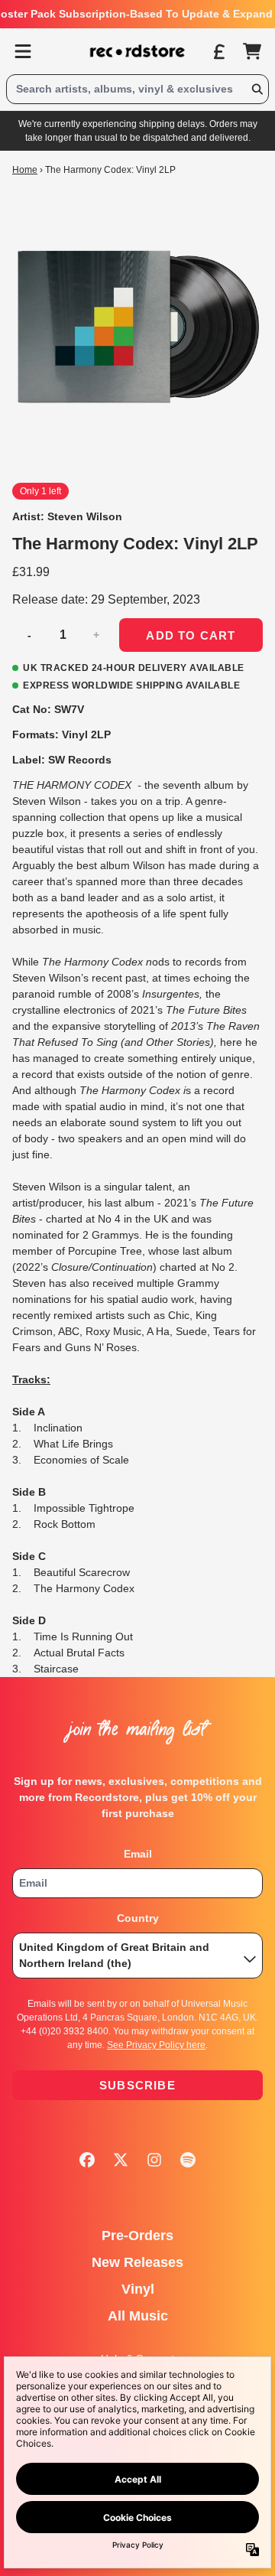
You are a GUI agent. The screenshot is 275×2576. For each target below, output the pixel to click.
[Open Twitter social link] (121, 2160)
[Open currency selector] (218, 51)
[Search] (257, 89)
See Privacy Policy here (156, 2045)
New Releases (137, 2262)
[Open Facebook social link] (87, 2160)
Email (138, 1854)
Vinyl (138, 2289)
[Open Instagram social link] (154, 2160)
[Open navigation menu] (23, 51)
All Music (138, 2316)
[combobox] (137, 89)
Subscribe (137, 2085)
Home (25, 170)
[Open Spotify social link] (188, 2160)
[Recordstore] (137, 51)
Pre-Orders (137, 2236)
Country (138, 1918)
